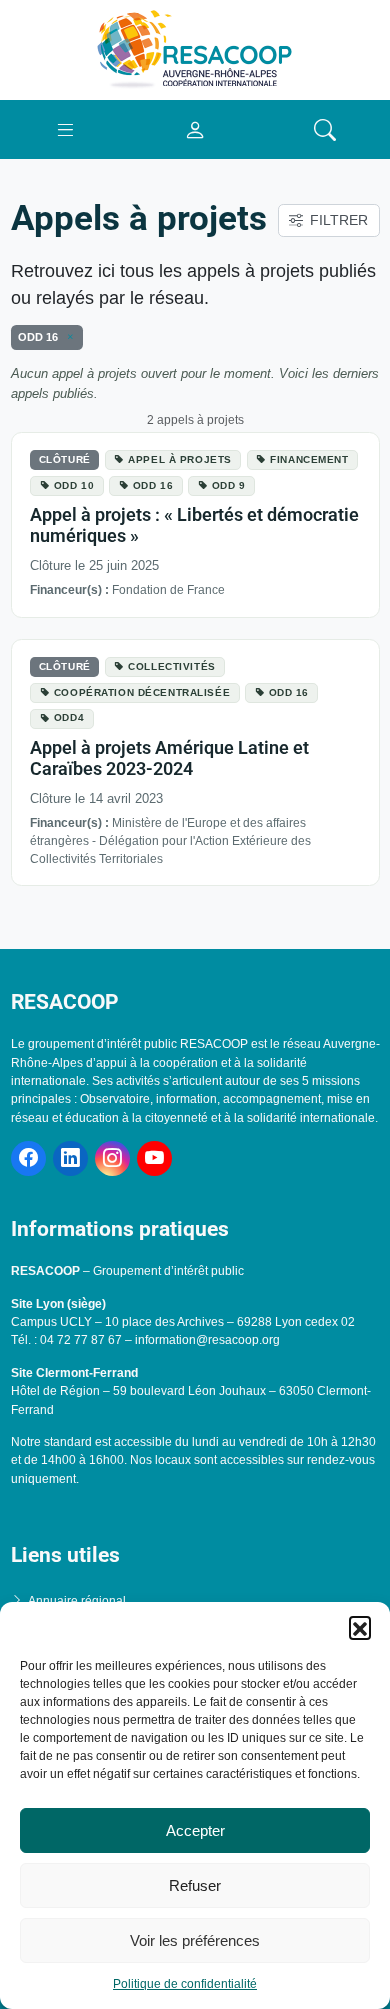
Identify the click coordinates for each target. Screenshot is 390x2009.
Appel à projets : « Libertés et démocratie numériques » (194, 525)
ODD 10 (74, 485)
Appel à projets (180, 459)
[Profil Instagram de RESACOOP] (112, 1158)
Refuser (195, 1885)
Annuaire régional (77, 1601)
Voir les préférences (195, 1940)
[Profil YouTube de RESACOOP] (154, 1158)
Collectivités (171, 666)
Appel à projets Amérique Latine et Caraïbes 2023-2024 (169, 758)
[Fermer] (67, 337)
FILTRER (339, 220)
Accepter (195, 1830)
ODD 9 (229, 485)
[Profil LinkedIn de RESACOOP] (70, 1158)
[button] (360, 1627)
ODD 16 (153, 485)
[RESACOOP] (195, 49)
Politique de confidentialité (185, 1984)
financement (309, 459)
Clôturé (65, 459)
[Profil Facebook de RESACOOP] (28, 1158)
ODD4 (69, 717)
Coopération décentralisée (142, 692)
